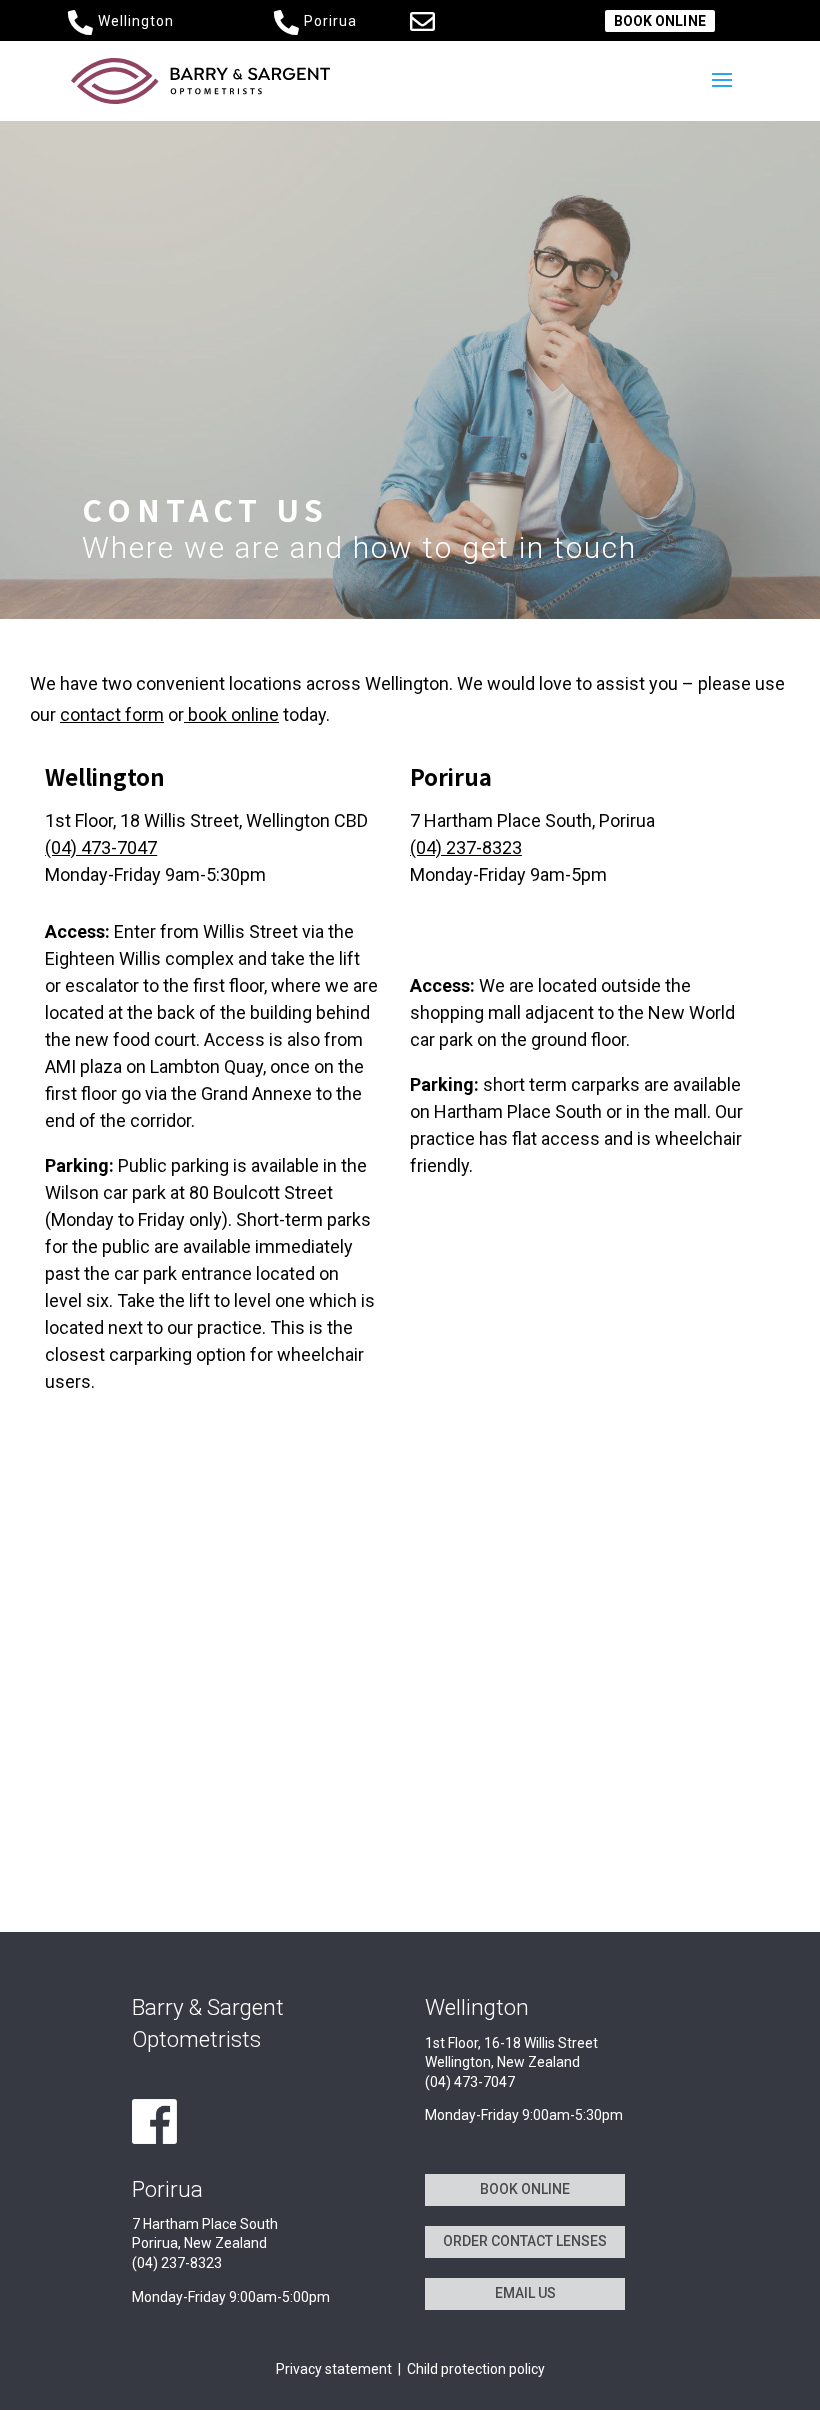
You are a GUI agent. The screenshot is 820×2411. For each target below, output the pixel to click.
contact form (112, 714)
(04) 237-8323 (466, 847)
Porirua (330, 21)
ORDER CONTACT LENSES (525, 2241)
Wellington (136, 21)
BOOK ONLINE (660, 21)
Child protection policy (476, 2369)
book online (231, 714)
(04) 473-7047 (101, 847)
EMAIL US (525, 2293)
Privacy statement (334, 2369)
